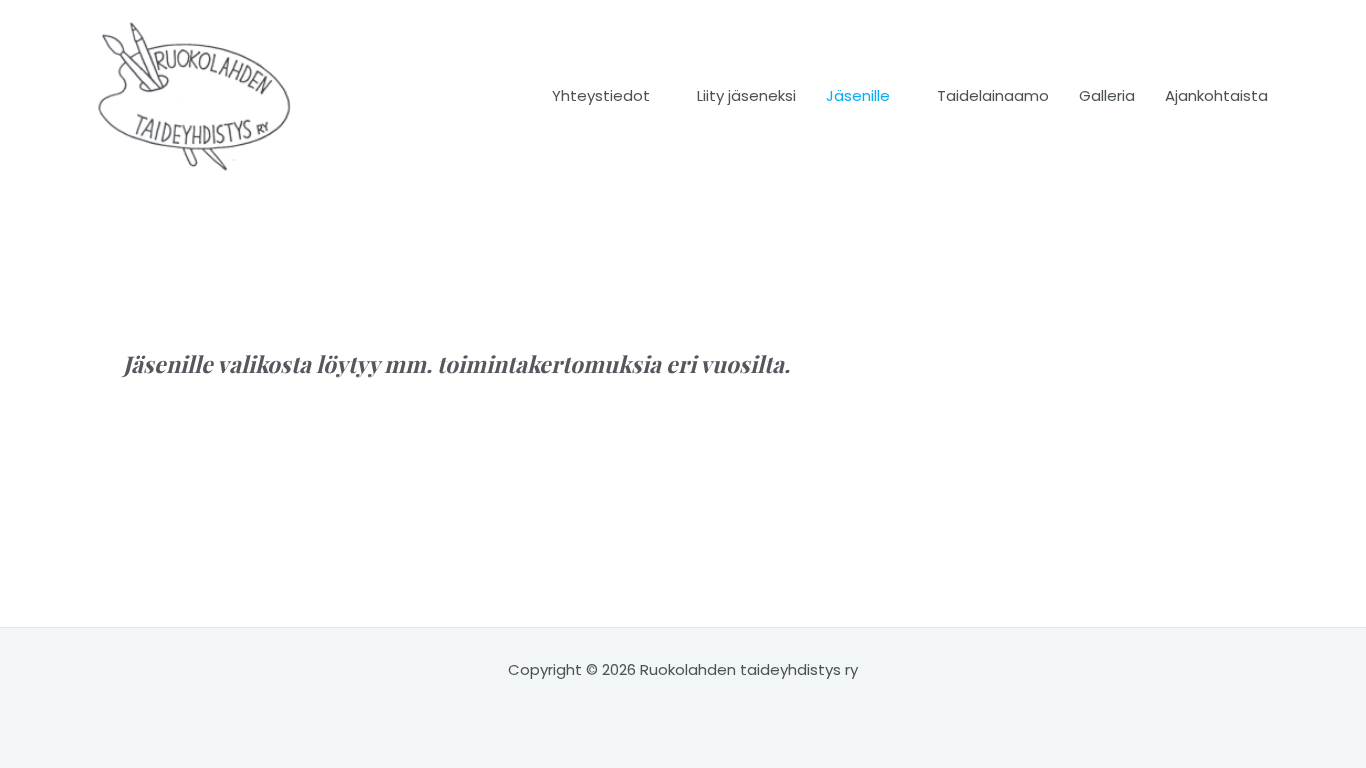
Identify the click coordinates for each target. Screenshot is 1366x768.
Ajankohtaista (1216, 95)
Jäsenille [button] (858, 95)
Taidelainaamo (993, 95)
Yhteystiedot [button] (601, 95)
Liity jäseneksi (746, 95)
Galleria (1107, 95)
